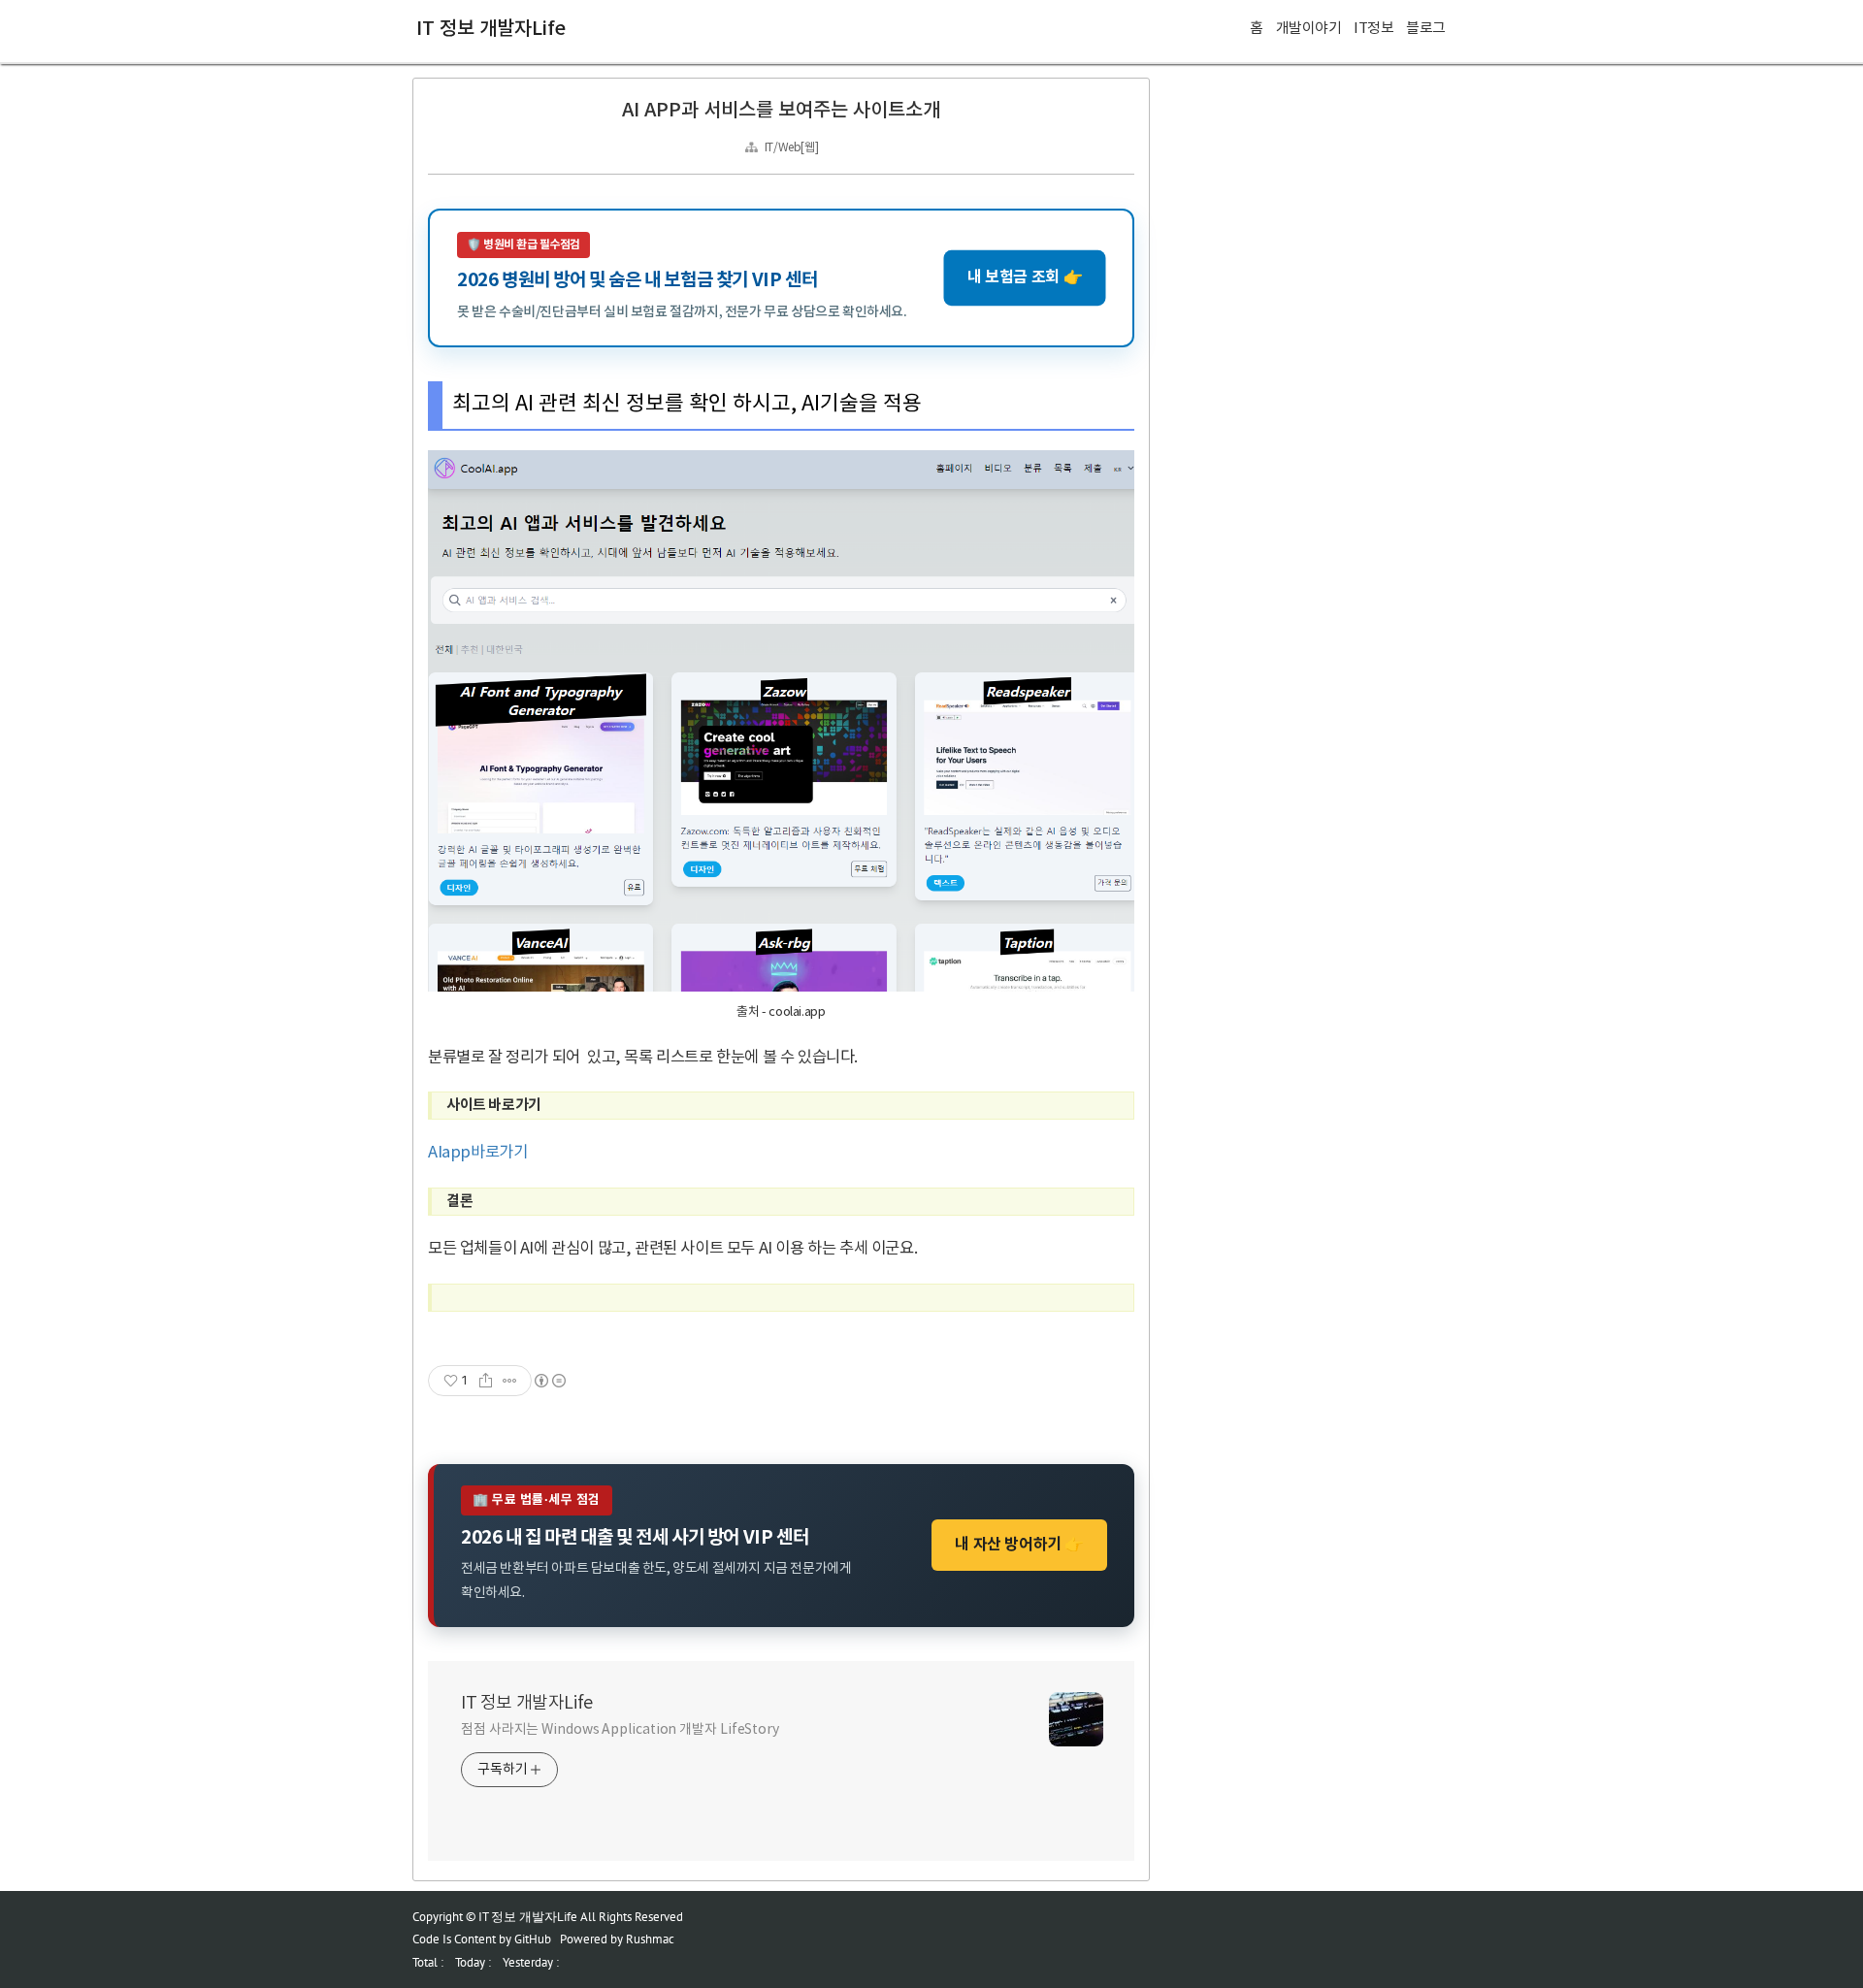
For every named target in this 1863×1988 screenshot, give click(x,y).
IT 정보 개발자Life (491, 29)
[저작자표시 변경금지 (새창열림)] (549, 1381)
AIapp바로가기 (477, 1153)
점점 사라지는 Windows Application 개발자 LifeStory (620, 1730)
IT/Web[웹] (791, 148)
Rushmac (650, 1939)
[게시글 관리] (510, 1381)
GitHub (533, 1939)
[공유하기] (486, 1381)
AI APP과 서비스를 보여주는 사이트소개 (781, 111)
